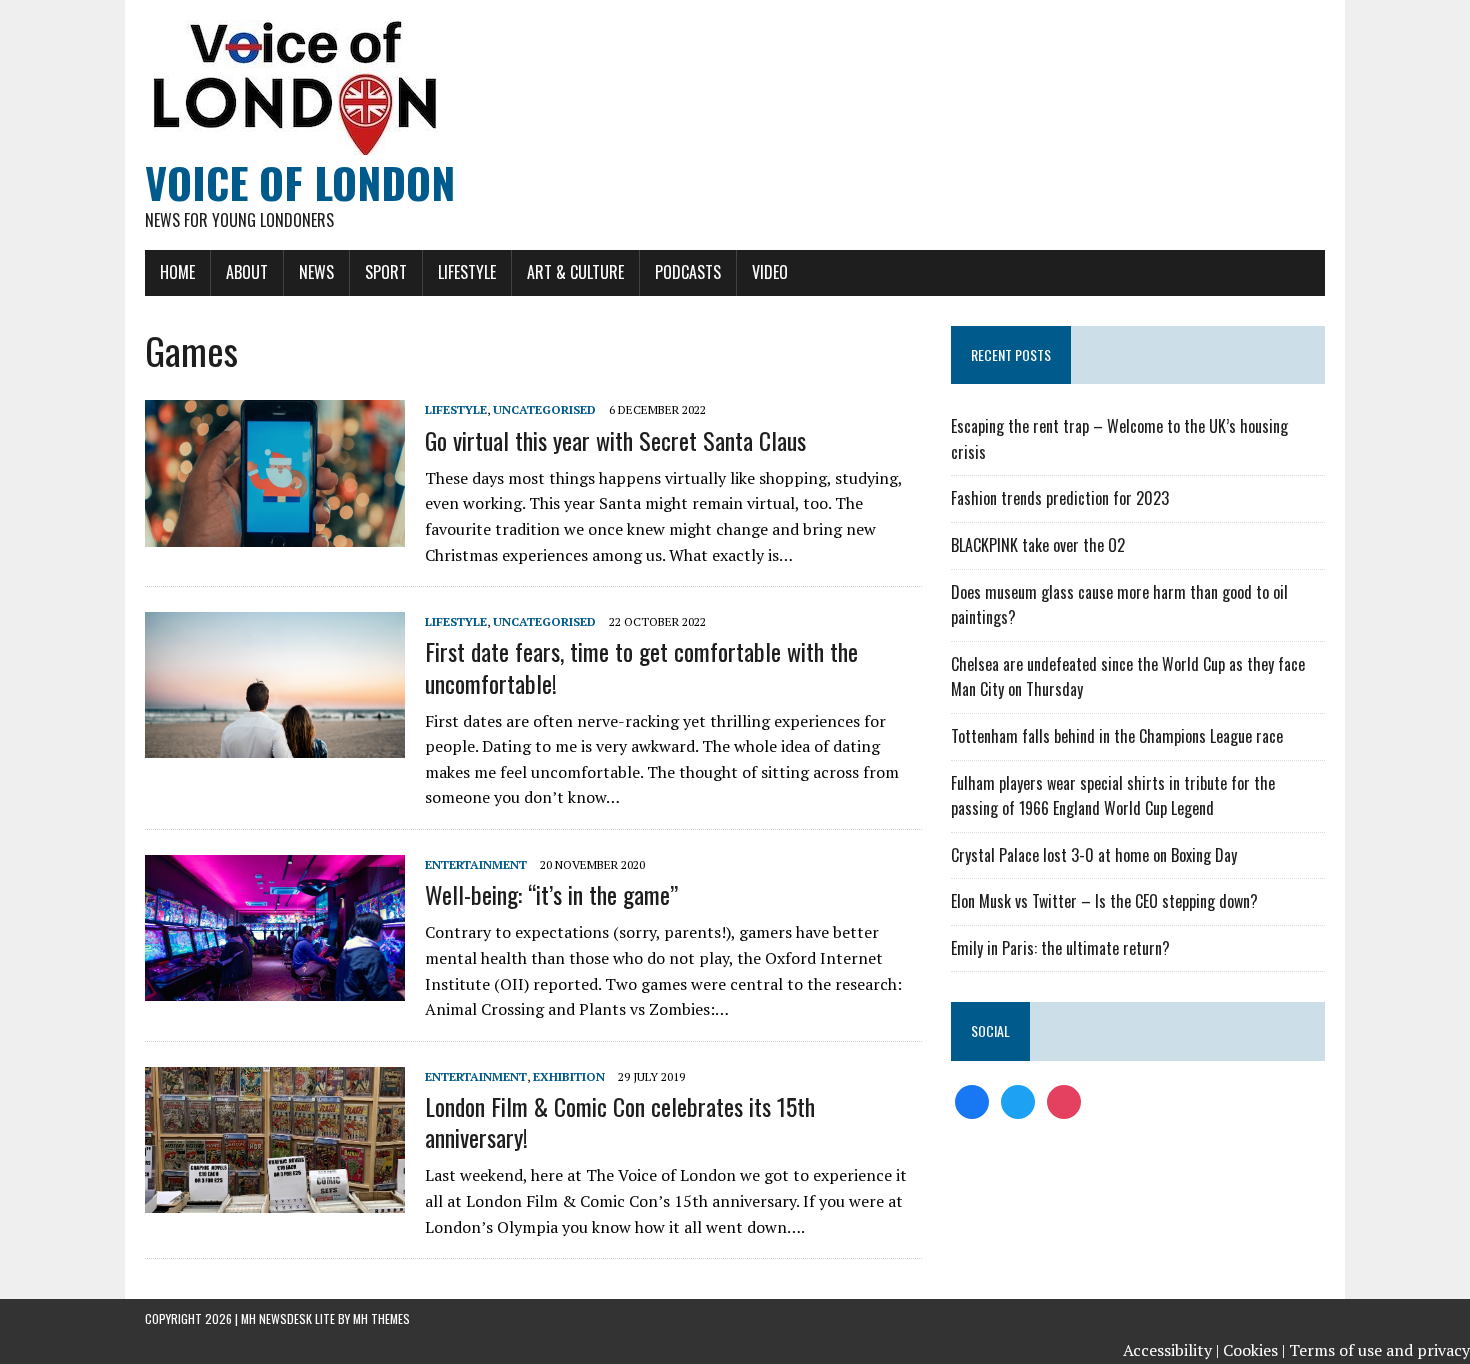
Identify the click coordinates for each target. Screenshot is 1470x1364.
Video (770, 272)
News (316, 272)
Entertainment (476, 864)
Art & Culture (575, 272)
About (247, 272)
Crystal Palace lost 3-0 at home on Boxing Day (1094, 855)
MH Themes (381, 1318)
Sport (386, 272)
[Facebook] (972, 1100)
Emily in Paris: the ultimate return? (1060, 948)
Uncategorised (544, 409)
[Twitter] (1018, 1100)
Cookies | (1254, 1350)
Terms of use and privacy (1379, 1350)
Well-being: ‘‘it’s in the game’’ (551, 894)
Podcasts (688, 272)
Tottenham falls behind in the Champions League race (1117, 736)
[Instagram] (1064, 1100)
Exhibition (569, 1076)
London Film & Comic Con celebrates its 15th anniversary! (620, 1121)
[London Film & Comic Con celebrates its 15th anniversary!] (275, 1199)
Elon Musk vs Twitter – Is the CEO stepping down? (1104, 901)
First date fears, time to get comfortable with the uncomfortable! (641, 666)
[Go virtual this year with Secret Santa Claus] (275, 533)
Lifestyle (467, 272)
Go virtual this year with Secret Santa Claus (615, 440)
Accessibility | (1171, 1350)
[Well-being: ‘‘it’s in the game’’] (275, 987)
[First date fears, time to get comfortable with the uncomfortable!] (275, 745)
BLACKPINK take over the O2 (1038, 545)
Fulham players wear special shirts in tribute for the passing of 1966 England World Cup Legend (1113, 796)
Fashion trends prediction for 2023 (1060, 498)
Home (177, 272)
